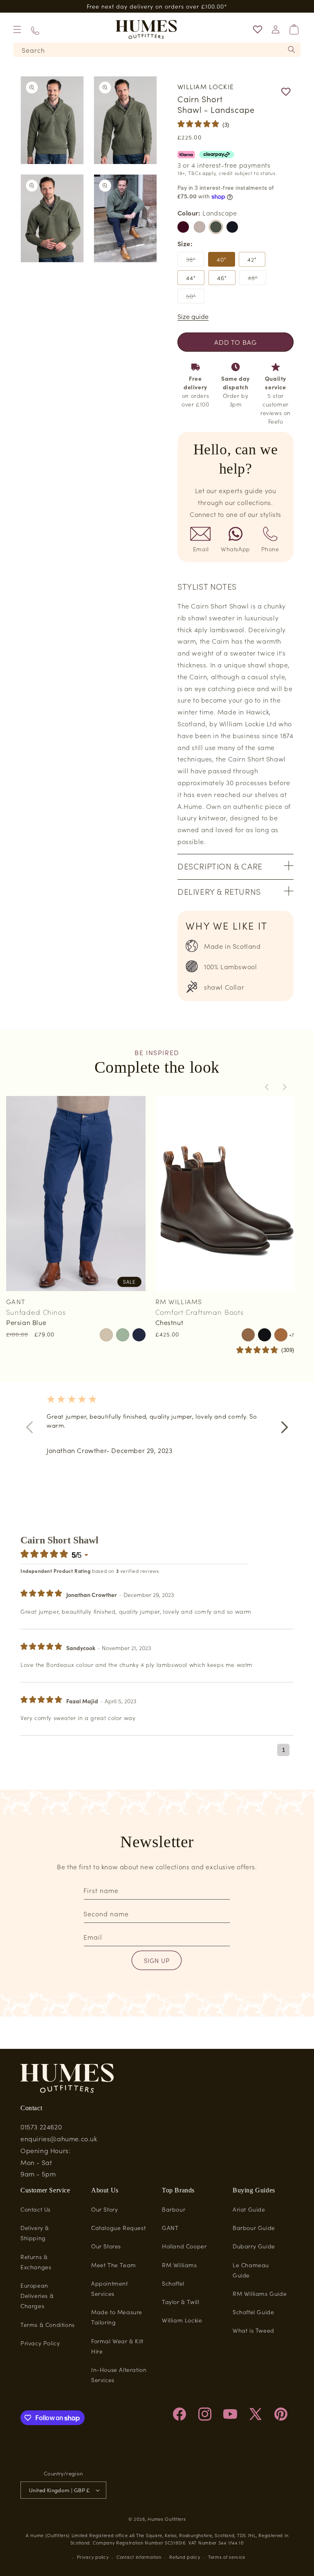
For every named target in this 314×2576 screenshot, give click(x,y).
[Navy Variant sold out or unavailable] (232, 227)
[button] (17, 29)
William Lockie (182, 2320)
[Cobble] (200, 227)
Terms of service (227, 2557)
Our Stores (106, 2246)
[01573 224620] (35, 30)
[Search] (292, 49)
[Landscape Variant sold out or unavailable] (216, 227)
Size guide (193, 316)
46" (222, 278)
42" (252, 259)
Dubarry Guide (254, 2246)
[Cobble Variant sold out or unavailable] (200, 227)
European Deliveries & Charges (37, 2295)
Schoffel (173, 2283)
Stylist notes (207, 586)
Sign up (157, 1960)
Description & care (220, 866)
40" (222, 259)
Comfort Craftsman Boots (200, 1312)
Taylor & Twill (181, 2302)
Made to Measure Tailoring (117, 2317)
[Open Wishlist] (258, 29)
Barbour (174, 2209)
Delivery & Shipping (35, 2233)
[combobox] (157, 50)
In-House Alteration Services (119, 2375)
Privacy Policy (40, 2343)
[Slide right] (285, 1087)
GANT (170, 2228)
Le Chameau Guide (251, 2270)
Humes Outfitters (167, 2519)
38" (195, 261)
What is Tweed (253, 2330)
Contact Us (36, 2209)
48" (257, 279)
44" (191, 278)
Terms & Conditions (48, 2324)
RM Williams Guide (260, 2293)
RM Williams (179, 2265)
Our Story (104, 2209)
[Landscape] (216, 227)
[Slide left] (267, 1087)
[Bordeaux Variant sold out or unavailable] (183, 227)
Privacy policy (93, 2557)
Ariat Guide (249, 2209)
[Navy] (232, 227)
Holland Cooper (184, 2246)
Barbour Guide (254, 2228)
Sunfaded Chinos (36, 1312)
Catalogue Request (118, 2228)
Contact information (139, 2557)
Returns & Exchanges (36, 2262)
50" (195, 298)
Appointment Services (110, 2288)
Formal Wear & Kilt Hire (117, 2346)
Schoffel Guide (253, 2312)
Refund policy (185, 2557)
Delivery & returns (219, 891)
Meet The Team (114, 2265)
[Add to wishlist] (269, 92)
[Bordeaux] (183, 227)
